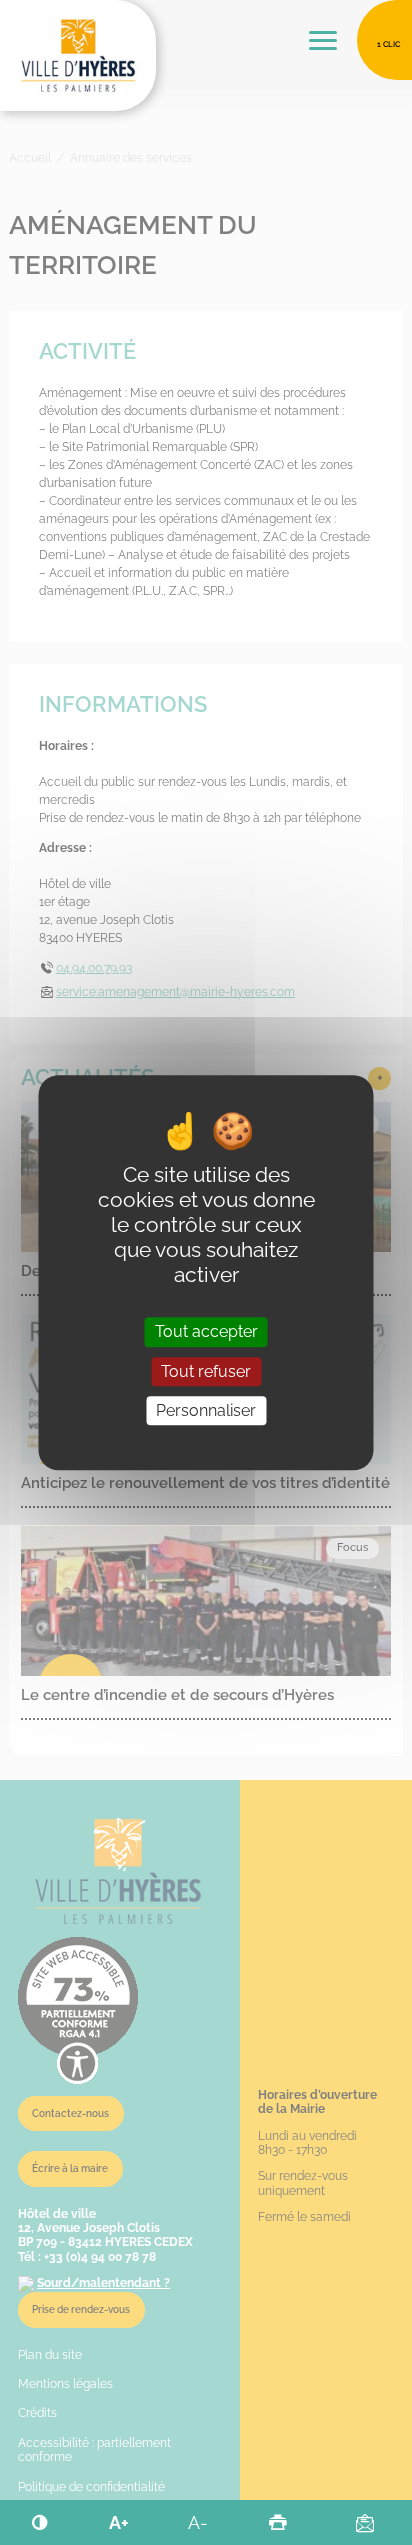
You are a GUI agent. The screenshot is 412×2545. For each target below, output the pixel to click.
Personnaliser (206, 1410)
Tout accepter (206, 1332)
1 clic (388, 44)
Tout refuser (206, 1371)
